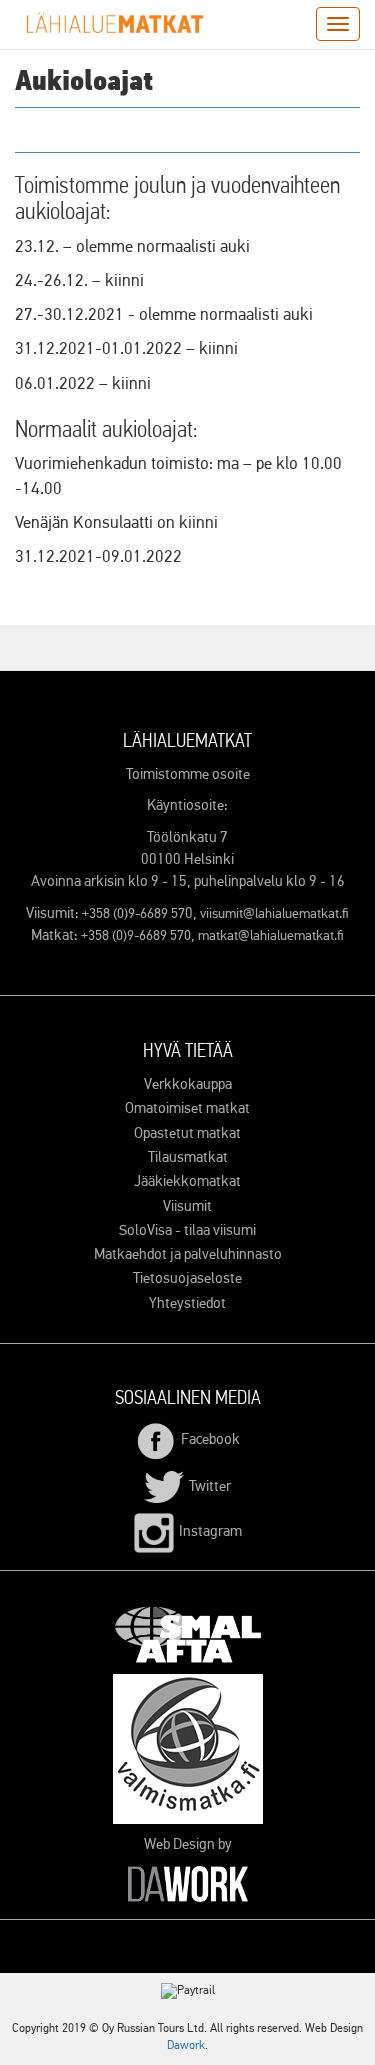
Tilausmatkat (188, 1157)
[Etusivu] (115, 23)
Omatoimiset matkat (187, 1108)
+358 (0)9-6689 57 (133, 914)
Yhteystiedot (187, 1303)
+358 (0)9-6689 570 (136, 936)
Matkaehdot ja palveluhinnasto (188, 1254)
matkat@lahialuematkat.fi (271, 936)
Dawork (186, 2046)
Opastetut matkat (187, 1133)
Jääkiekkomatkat (187, 1181)
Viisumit (187, 1206)
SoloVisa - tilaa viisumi (187, 1230)
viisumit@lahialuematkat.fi (274, 914)
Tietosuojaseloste (187, 1278)
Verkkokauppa (188, 1084)
